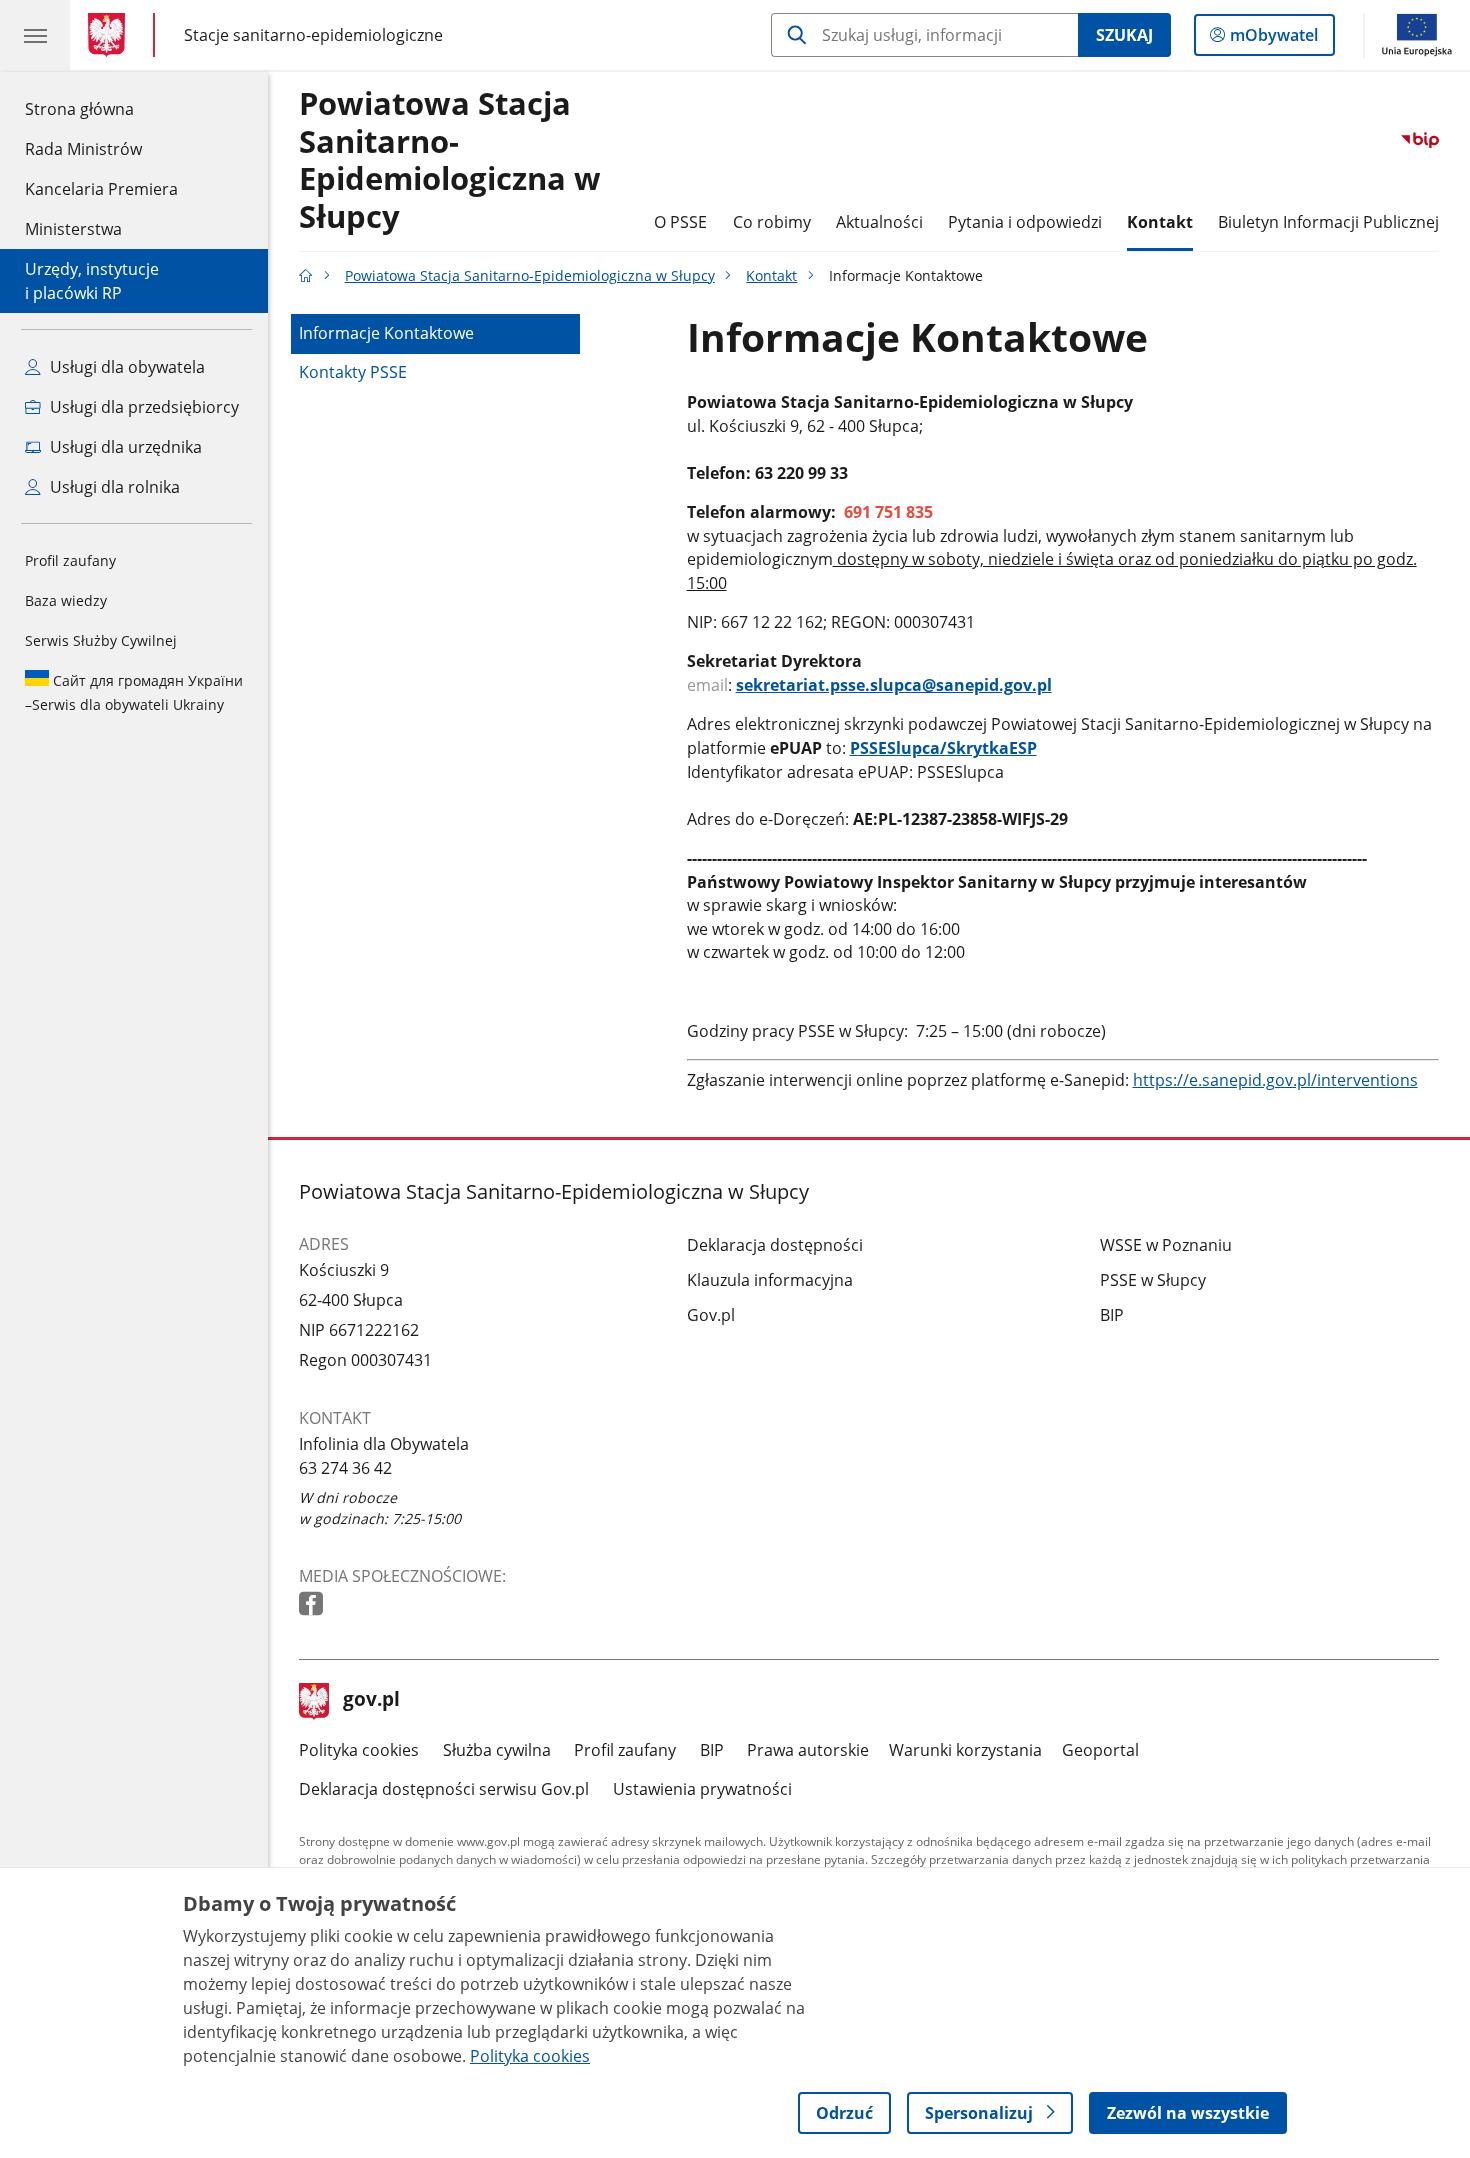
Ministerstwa (73, 229)
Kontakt (1160, 222)
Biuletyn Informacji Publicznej (1328, 222)
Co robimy (772, 222)
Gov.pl (711, 1315)
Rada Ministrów (83, 149)
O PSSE (680, 222)
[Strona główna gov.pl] (110, 35)
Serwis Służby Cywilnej (101, 640)
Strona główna (101, 108)
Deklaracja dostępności (775, 1245)
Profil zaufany (70, 560)
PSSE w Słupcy (1153, 1280)
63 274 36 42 (345, 1468)
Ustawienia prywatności (702, 1789)
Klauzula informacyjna (770, 1280)
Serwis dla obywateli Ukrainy (134, 692)
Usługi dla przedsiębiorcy (142, 407)
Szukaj (1124, 35)
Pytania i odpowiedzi (1025, 222)
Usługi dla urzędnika (124, 447)
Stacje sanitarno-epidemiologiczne (313, 34)
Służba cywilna (497, 1750)
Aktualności (879, 222)
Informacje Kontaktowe (386, 333)
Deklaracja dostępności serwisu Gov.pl (444, 1789)
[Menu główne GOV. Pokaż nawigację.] (35, 35)
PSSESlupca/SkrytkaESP (943, 748)
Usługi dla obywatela (125, 367)
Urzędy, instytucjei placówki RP (92, 281)
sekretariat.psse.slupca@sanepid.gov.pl (894, 685)
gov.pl (371, 1701)
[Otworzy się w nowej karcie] (313, 1604)
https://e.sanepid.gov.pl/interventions (1275, 1080)
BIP (1112, 1315)
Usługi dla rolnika (113, 487)
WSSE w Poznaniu (1166, 1245)
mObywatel (1273, 39)
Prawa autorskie (808, 1750)
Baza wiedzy (66, 600)
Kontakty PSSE (353, 372)
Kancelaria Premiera (101, 189)
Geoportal (1100, 1750)
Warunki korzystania (965, 1750)
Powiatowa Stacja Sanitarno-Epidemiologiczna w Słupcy (450, 160)
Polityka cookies (359, 1750)
